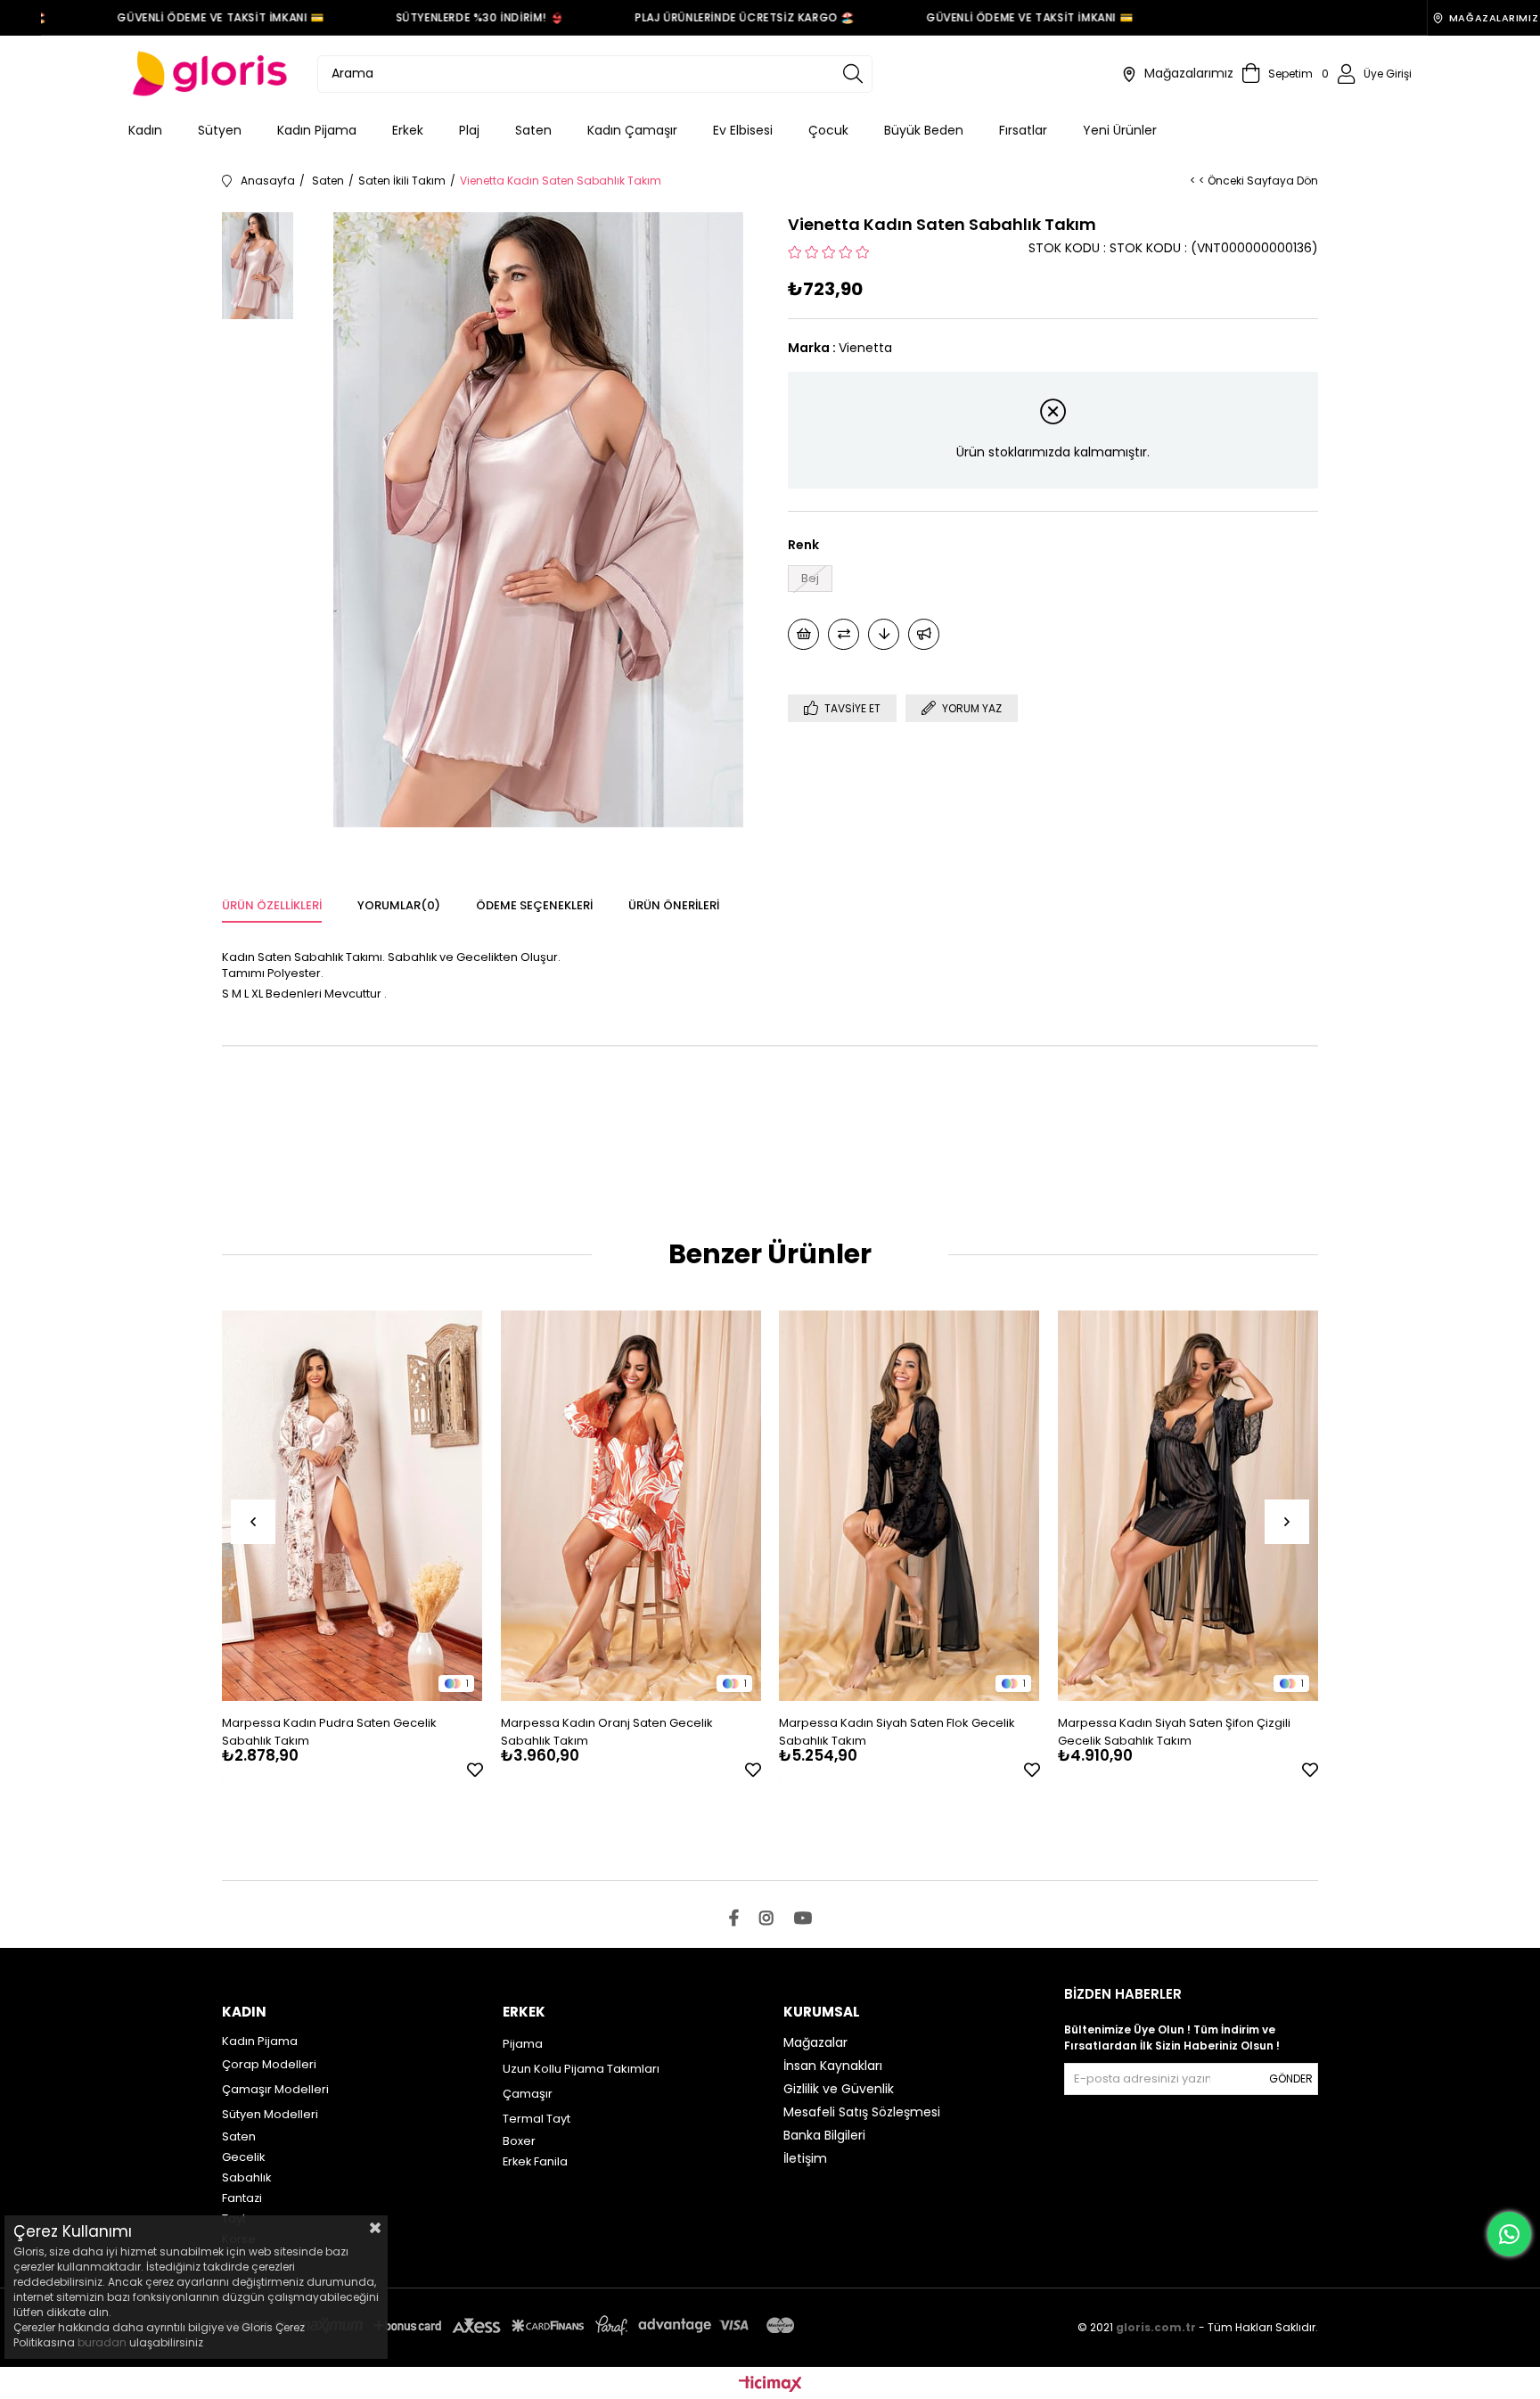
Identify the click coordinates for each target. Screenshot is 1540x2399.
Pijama (523, 2044)
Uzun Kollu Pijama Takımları (581, 2069)
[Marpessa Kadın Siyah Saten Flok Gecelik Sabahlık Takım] (909, 1505)
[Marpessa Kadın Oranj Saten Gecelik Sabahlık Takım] (631, 1505)
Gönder (1291, 2079)
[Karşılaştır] (844, 634)
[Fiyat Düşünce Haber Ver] (884, 634)
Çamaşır (528, 2094)
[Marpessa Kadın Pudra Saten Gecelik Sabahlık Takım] (352, 1505)
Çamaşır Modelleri (275, 2089)
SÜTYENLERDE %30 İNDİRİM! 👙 (451, 17)
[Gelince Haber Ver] (924, 634)
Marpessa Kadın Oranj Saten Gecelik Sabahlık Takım (607, 1732)
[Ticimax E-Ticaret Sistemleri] (770, 2385)
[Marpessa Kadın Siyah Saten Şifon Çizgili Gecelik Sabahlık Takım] (1188, 1505)
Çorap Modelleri (269, 2064)
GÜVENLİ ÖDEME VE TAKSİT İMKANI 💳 (192, 17)
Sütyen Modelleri (270, 2114)
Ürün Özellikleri (272, 905)
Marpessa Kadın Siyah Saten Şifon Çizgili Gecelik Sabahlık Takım (1174, 1732)
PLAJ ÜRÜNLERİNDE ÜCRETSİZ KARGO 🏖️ (717, 17)
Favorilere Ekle (475, 1770)
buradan (102, 2342)
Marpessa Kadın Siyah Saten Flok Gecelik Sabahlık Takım (897, 1732)
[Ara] (853, 74)
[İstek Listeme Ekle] (803, 634)
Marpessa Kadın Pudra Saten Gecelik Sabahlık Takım (329, 1732)
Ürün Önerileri (674, 905)
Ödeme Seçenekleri (534, 905)
